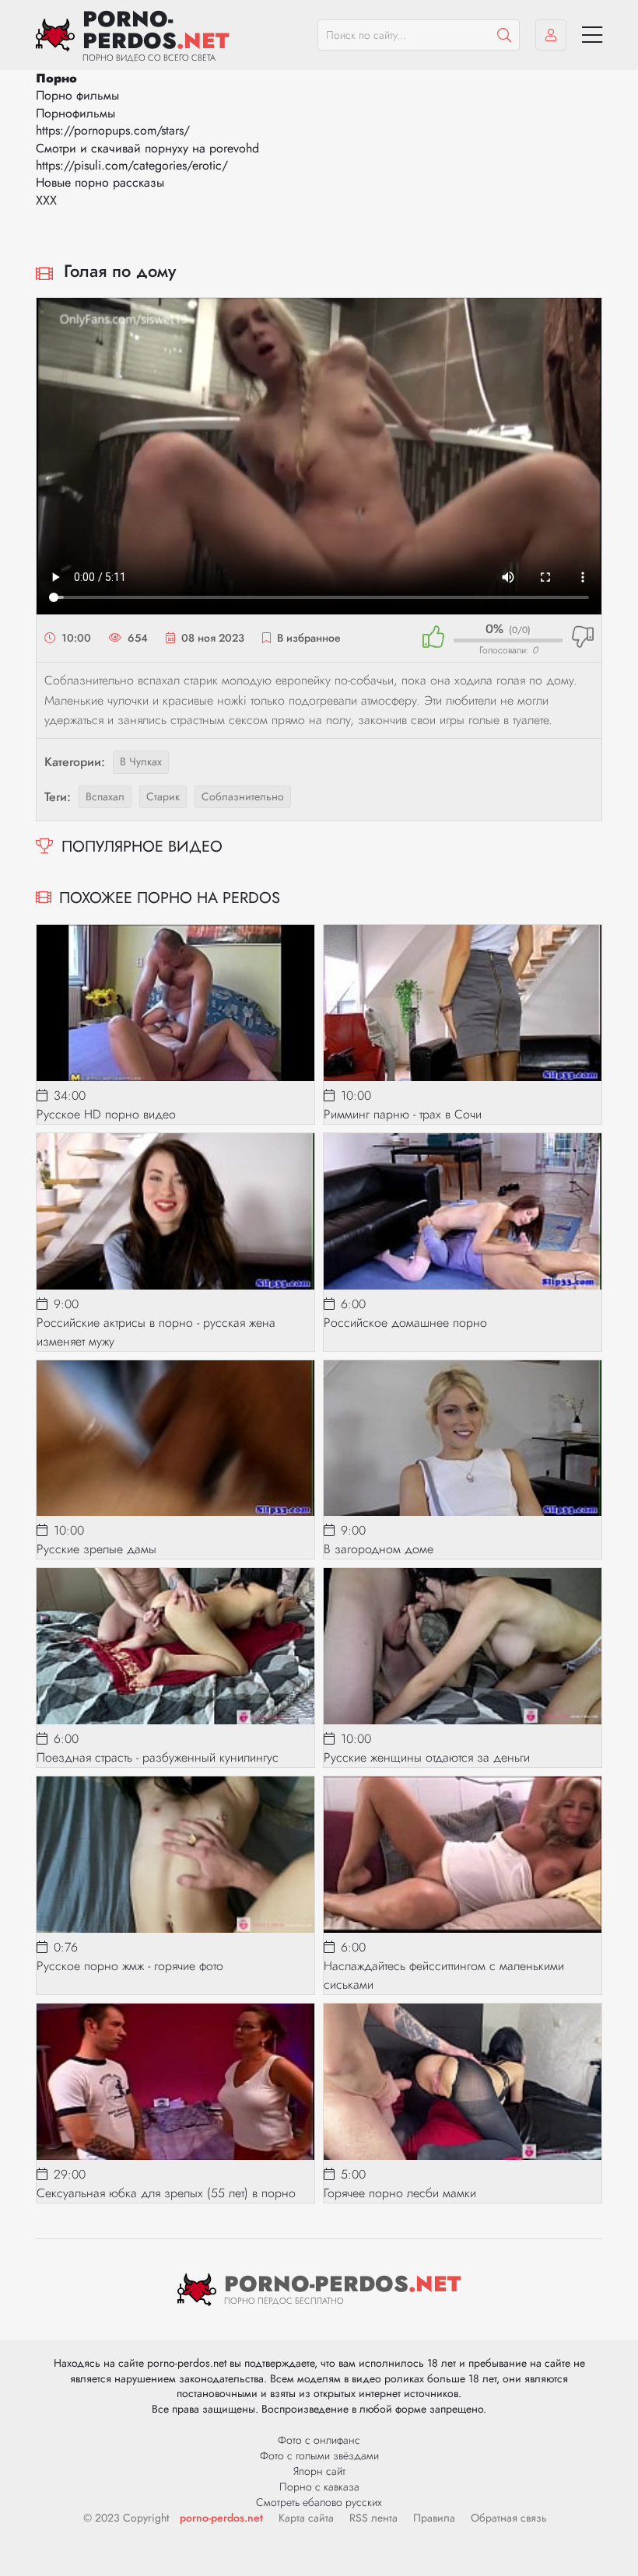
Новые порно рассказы (100, 182)
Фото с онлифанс (319, 2440)
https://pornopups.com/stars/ (113, 130)
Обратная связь (509, 2518)
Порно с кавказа (319, 2487)
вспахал (105, 796)
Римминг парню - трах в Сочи (403, 1114)
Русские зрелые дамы (96, 1549)
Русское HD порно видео (106, 1114)
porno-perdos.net (221, 2518)
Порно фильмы (77, 95)
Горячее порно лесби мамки (400, 2193)
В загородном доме (379, 1549)
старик (163, 796)
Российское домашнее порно (405, 1323)
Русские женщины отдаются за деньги (427, 1757)
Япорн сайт (319, 2471)
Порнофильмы (75, 113)
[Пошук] (504, 35)
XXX (46, 200)
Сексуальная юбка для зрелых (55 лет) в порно (166, 2193)
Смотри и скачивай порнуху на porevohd (147, 148)
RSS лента (373, 2518)
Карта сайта (306, 2518)
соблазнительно (243, 796)
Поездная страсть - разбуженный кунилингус (158, 1757)
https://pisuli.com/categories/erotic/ (132, 165)
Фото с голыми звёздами (319, 2455)
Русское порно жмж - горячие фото (130, 1966)
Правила (434, 2518)
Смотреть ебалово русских (319, 2502)
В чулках (141, 761)
